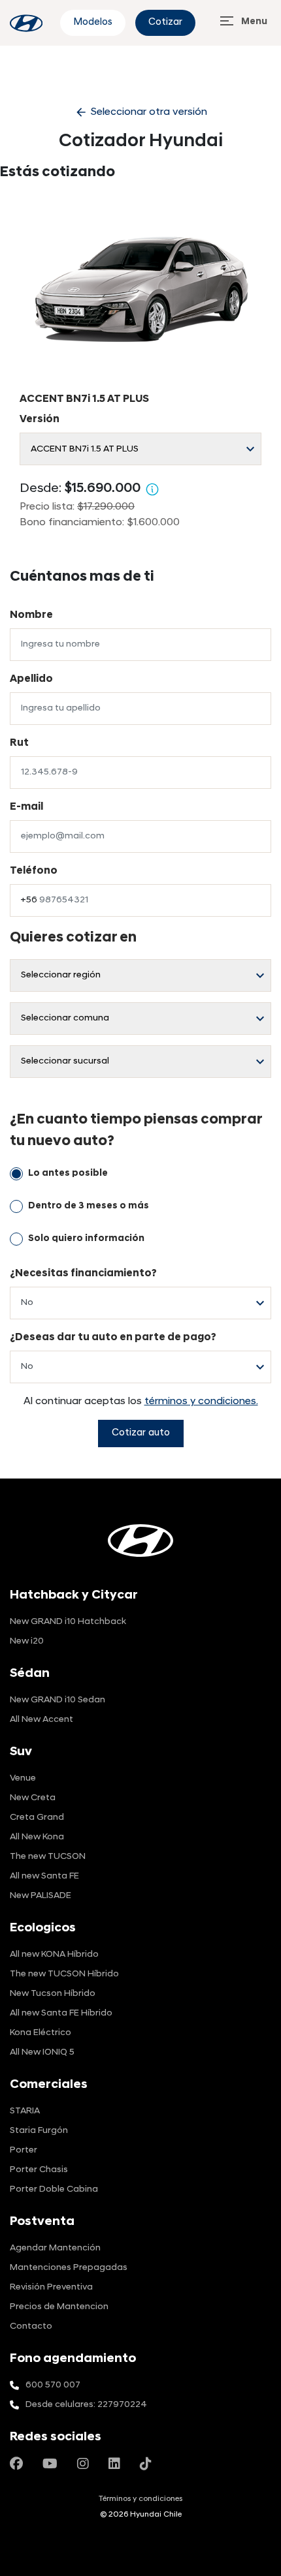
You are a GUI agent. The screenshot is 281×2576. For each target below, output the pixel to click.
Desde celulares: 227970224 (86, 2405)
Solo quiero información (86, 1239)
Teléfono (34, 871)
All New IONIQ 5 (42, 2052)
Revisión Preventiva (51, 2287)
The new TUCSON (48, 1857)
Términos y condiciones (140, 2499)
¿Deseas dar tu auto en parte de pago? (113, 1338)
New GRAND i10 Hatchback (68, 1622)
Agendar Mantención (55, 2248)
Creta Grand (37, 1817)
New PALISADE (41, 1896)
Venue (23, 1778)
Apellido (31, 679)
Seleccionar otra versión (141, 112)
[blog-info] (26, 23)
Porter (24, 2150)
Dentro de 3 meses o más (89, 1206)
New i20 (27, 1641)
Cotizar (165, 23)
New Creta (33, 1798)
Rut (19, 743)
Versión (40, 420)
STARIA (25, 2111)
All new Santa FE (44, 1876)
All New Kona (37, 1837)
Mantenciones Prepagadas (69, 2268)
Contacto (31, 2326)
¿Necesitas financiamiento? (83, 1274)
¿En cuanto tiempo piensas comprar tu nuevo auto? (136, 1131)
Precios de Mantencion (59, 2307)
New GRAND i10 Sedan (58, 1700)
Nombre (31, 615)
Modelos (93, 23)
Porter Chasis (39, 2170)
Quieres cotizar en (73, 938)
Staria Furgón (39, 2131)
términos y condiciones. (201, 1402)
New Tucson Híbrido (53, 1994)
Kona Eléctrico (41, 2033)
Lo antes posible (68, 1173)
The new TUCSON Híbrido (64, 1974)
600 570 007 (53, 2385)
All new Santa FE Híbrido (61, 2013)
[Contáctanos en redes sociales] (16, 2465)
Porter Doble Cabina (54, 2189)
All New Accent (41, 1720)
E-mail (26, 807)
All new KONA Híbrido (54, 1955)
